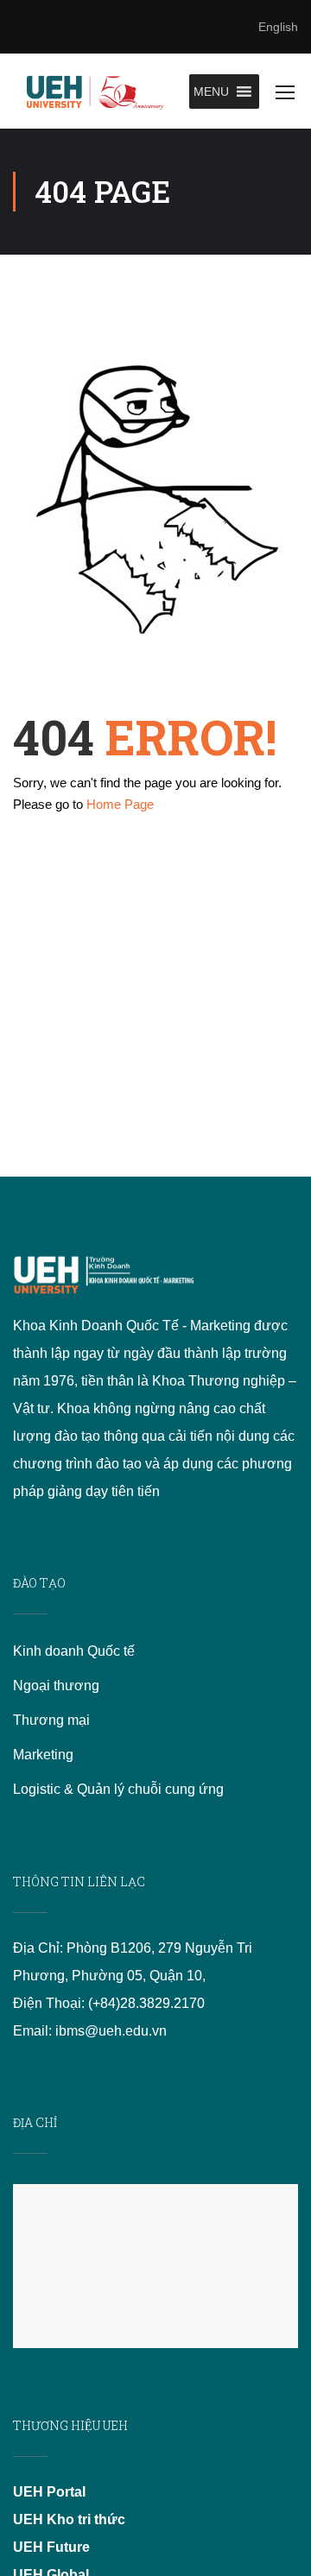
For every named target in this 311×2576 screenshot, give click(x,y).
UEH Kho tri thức (69, 2519)
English (278, 27)
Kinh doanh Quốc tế (74, 1651)
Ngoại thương (56, 1686)
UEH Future (51, 2547)
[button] (211, 92)
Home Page (120, 804)
